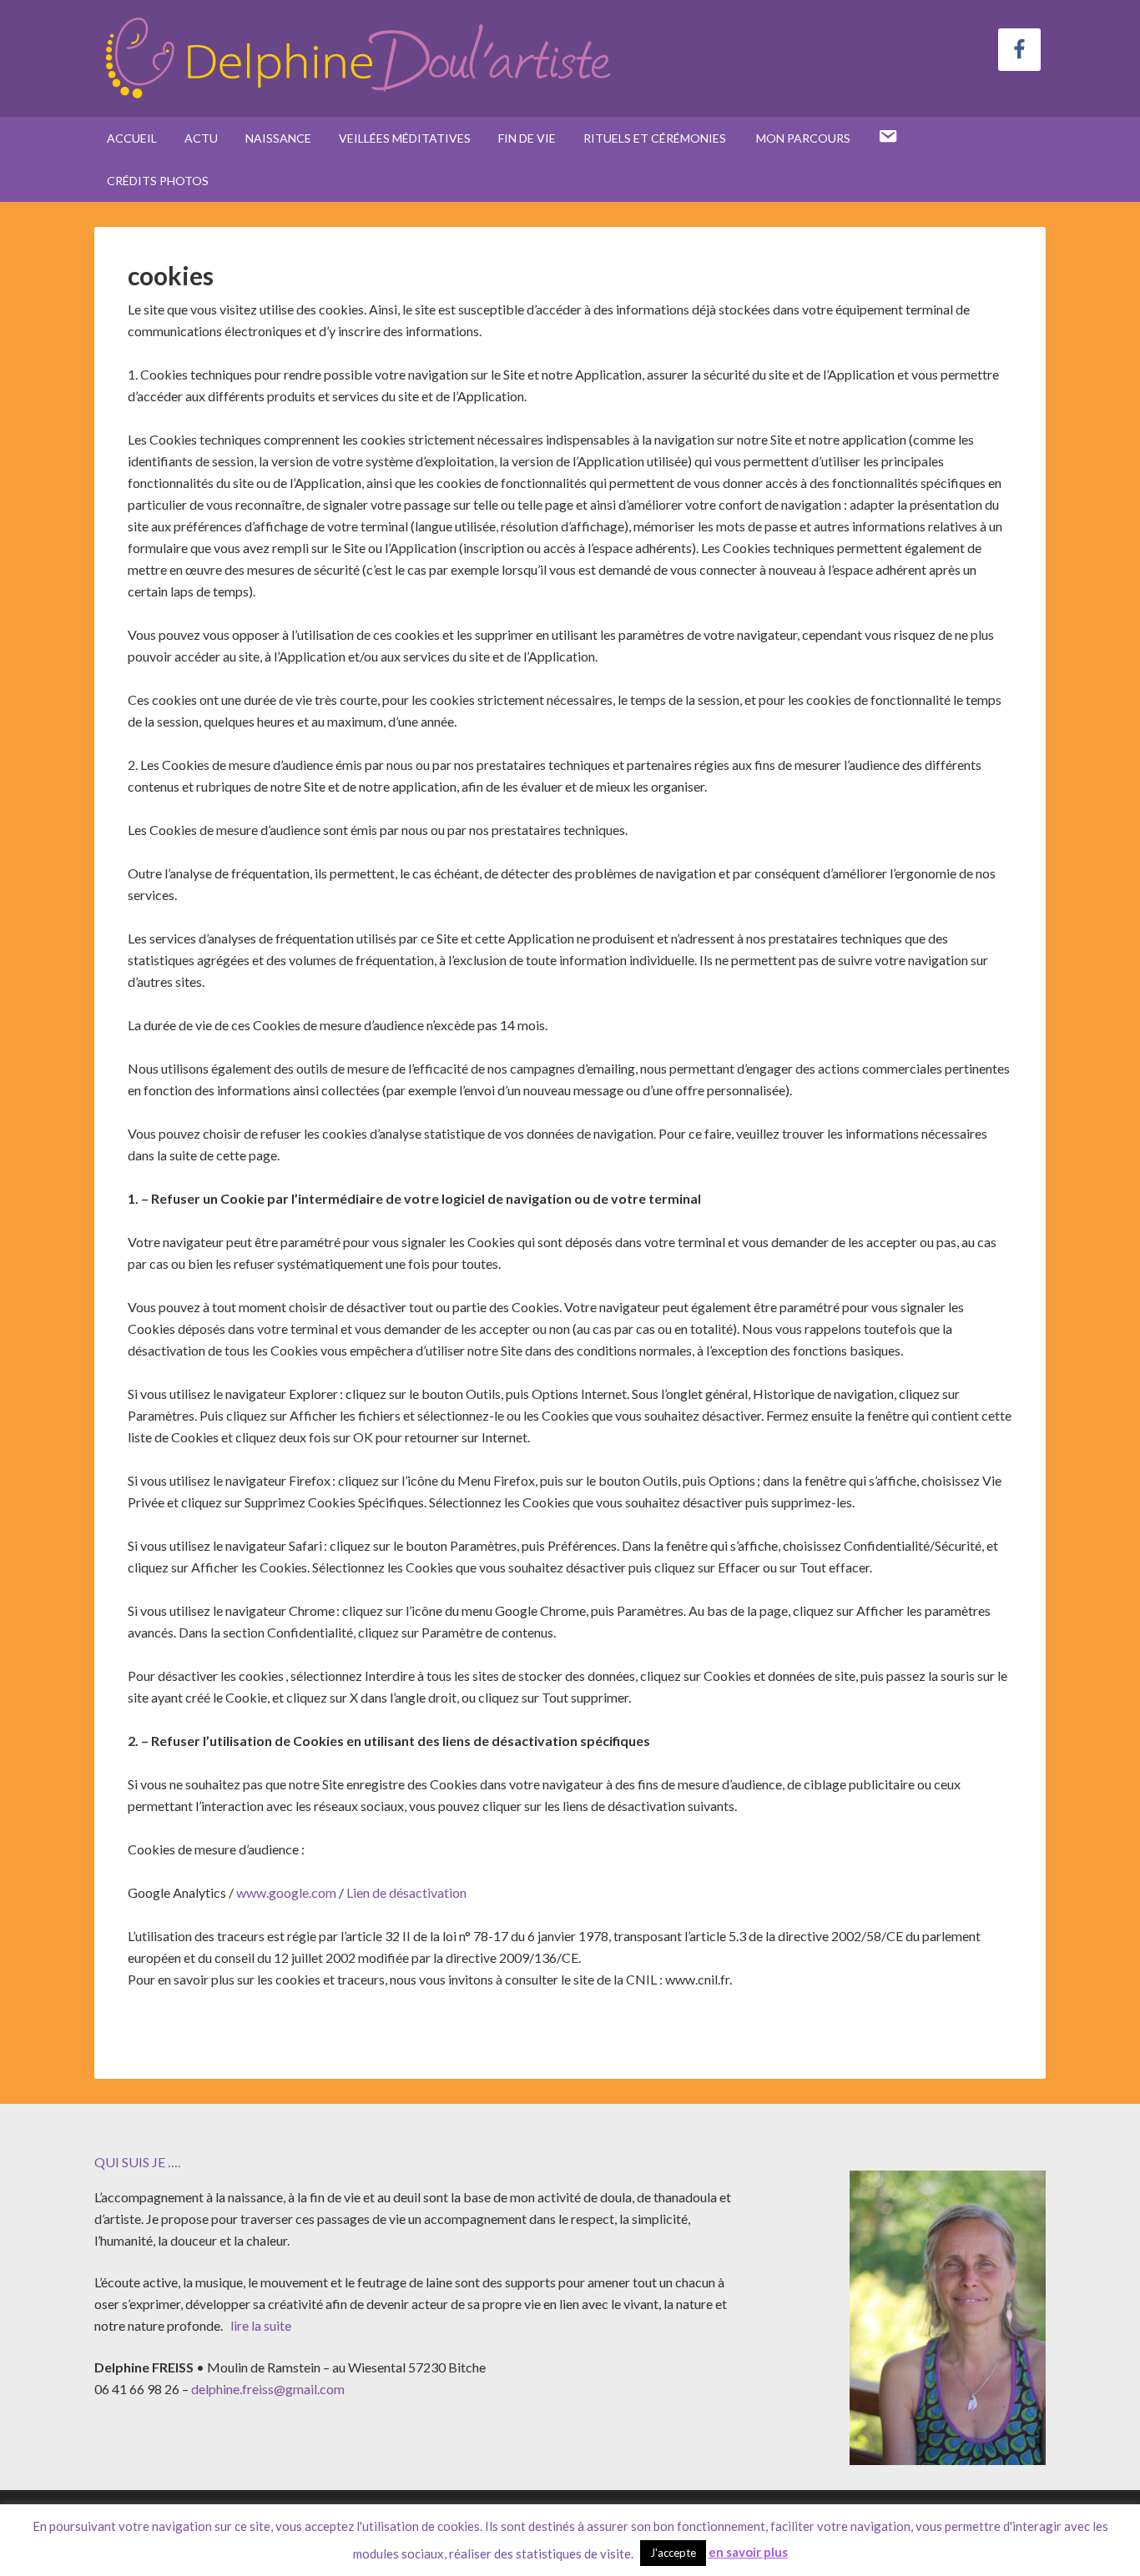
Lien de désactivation (406, 1892)
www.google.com (286, 1892)
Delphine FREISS (357, 58)
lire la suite (260, 2325)
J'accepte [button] (673, 2553)
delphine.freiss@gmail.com (268, 2389)
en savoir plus (748, 2552)
